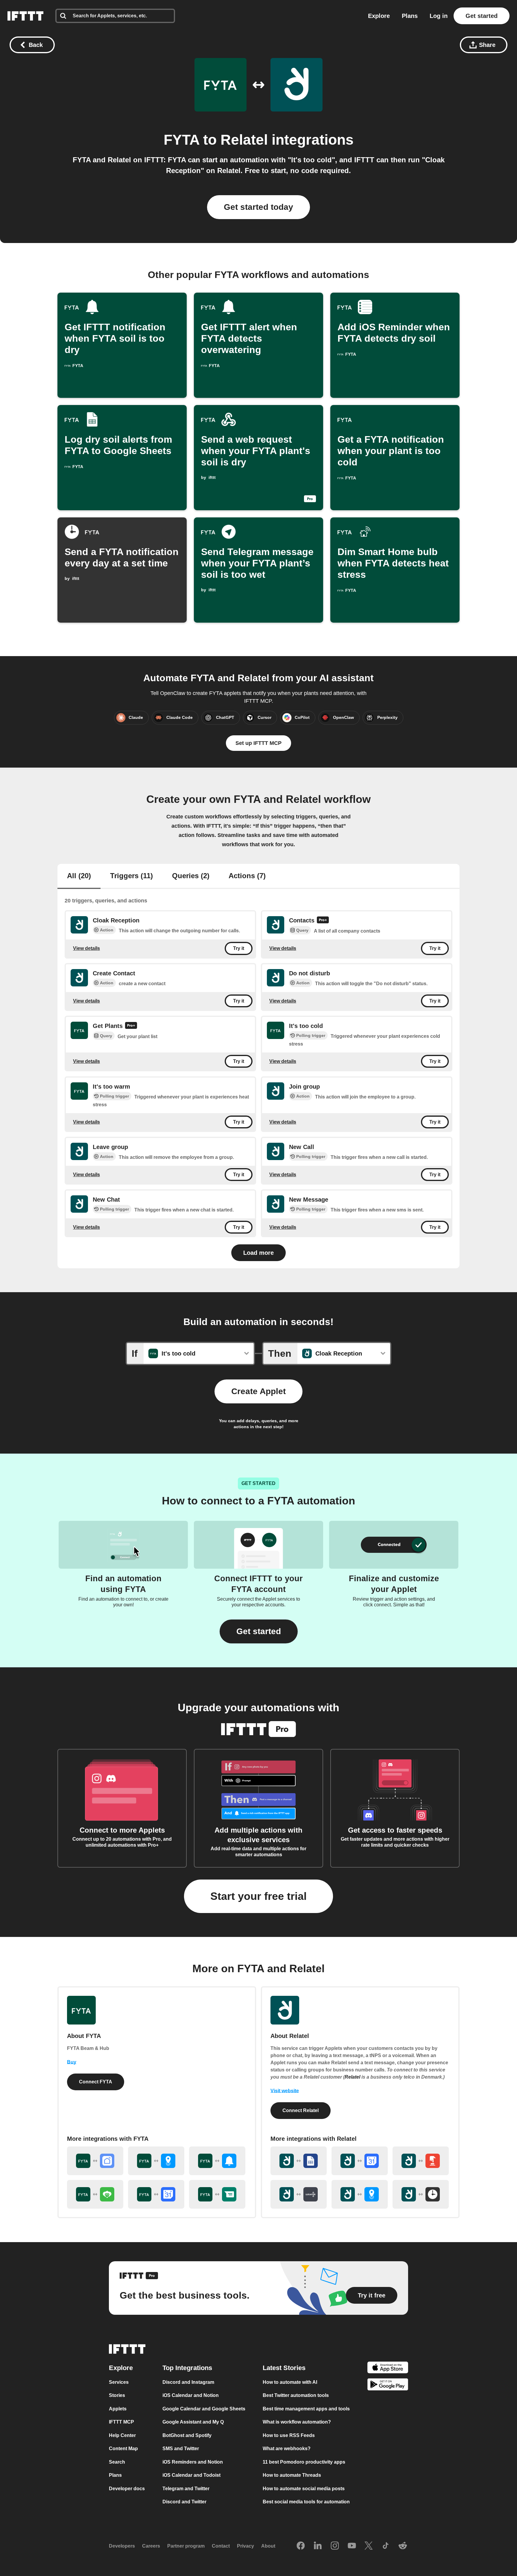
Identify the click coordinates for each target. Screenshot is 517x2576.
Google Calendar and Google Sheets (204, 2409)
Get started (482, 16)
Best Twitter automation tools (296, 2395)
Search (117, 2462)
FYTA (181, 140)
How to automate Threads (292, 2475)
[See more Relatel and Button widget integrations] (421, 2161)
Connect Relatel (301, 2110)
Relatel (244, 140)
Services (119, 2382)
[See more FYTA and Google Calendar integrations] (156, 2194)
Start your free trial (258, 1896)
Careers (151, 2546)
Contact (221, 2546)
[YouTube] (352, 2546)
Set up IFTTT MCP (258, 743)
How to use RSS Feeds (289, 2435)
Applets (118, 2409)
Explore (379, 16)
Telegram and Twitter (186, 2489)
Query (302, 930)
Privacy (245, 2546)
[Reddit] (403, 2546)
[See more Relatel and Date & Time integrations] (421, 2194)
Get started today (258, 207)
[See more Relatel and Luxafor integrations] (299, 2194)
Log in (439, 16)
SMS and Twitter (181, 2449)
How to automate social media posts (304, 2489)
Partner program (186, 2546)
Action (107, 930)
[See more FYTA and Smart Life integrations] (95, 2161)
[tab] (79, 876)
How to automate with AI (290, 2382)
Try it (239, 948)
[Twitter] (369, 2546)
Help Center (122, 2435)
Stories (117, 2395)
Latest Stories (284, 2368)
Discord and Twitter (184, 2502)
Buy (72, 2062)
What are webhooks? (287, 2449)
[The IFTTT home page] (25, 16)
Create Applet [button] (258, 1391)
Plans (410, 16)
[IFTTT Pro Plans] (323, 921)
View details (86, 948)
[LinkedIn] (318, 2546)
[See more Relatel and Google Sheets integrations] (299, 2161)
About (268, 2546)
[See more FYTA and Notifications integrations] (217, 2161)
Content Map (123, 2449)
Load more (258, 1253)
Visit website (285, 2091)
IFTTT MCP (121, 2422)
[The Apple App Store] (388, 2368)
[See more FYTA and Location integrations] (156, 2161)
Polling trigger (311, 1035)
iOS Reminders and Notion (193, 2462)
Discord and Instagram (188, 2382)
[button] (259, 1631)
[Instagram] (335, 2546)
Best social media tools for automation (306, 2502)
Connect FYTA (96, 2082)
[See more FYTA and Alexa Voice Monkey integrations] (95, 2194)
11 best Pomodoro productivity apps (304, 2462)
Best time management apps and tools (306, 2409)
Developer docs (127, 2489)
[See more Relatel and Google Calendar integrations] (360, 2161)
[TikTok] (386, 2546)
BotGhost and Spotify (187, 2435)
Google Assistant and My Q (193, 2422)
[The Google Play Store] (388, 2385)
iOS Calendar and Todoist (191, 2475)
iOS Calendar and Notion (191, 2395)
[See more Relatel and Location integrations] (360, 2194)
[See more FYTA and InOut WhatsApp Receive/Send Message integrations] (217, 2194)
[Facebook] (301, 2546)
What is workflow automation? (297, 2422)
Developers (122, 2546)
